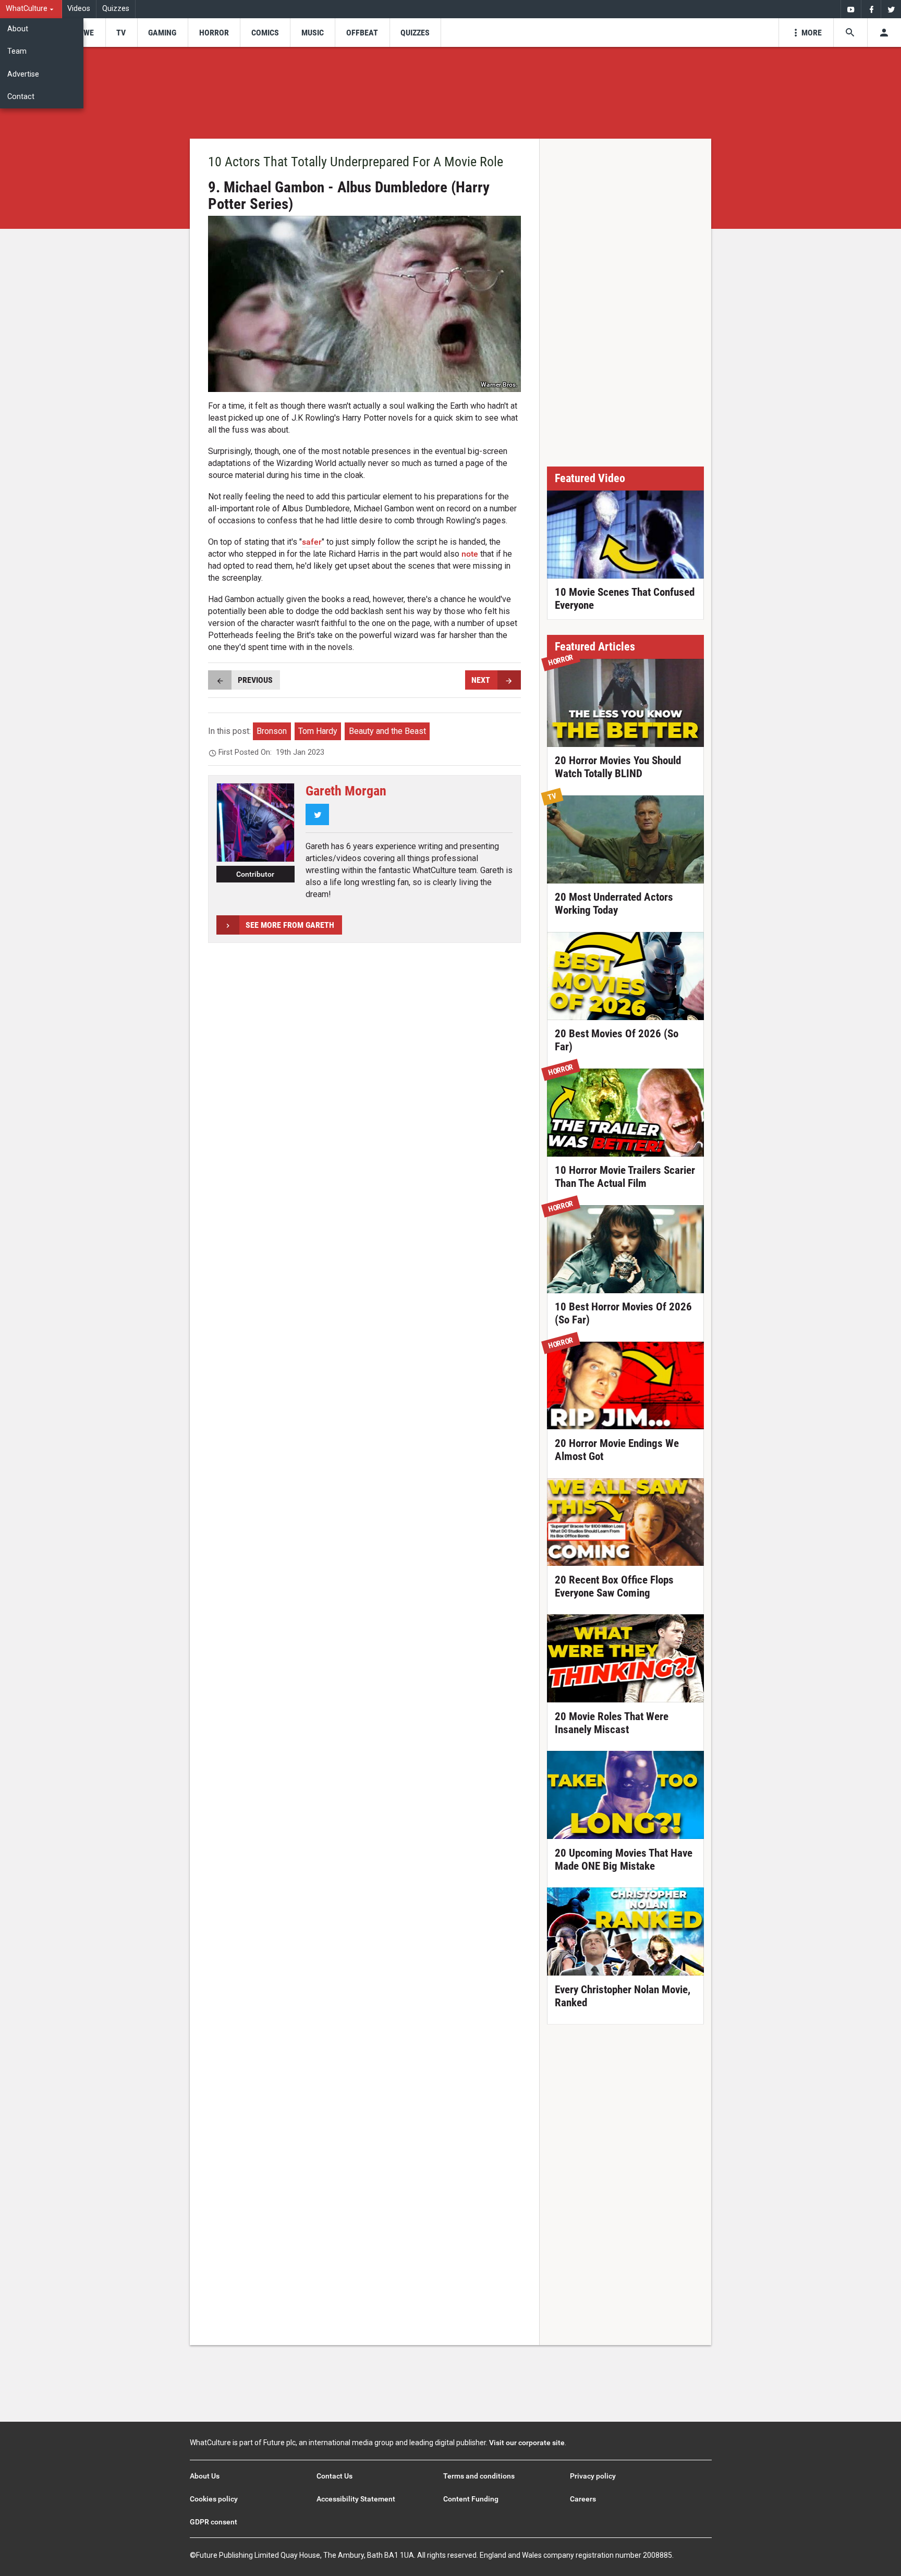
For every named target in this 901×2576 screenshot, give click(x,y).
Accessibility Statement (356, 2499)
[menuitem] (31, 9)
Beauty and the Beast (387, 731)
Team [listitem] (17, 51)
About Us (205, 2476)
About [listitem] (18, 29)
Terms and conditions (479, 2476)
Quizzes (116, 9)
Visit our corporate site (527, 2443)
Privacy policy (593, 2476)
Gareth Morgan (346, 791)
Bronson (272, 731)
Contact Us (334, 2476)
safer (312, 542)
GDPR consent (214, 2522)
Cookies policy (214, 2499)
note (470, 554)
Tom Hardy (318, 731)
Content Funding (471, 2499)
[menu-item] (85, 33)
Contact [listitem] (21, 97)
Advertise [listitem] (23, 74)
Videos (79, 9)
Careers (583, 2499)
